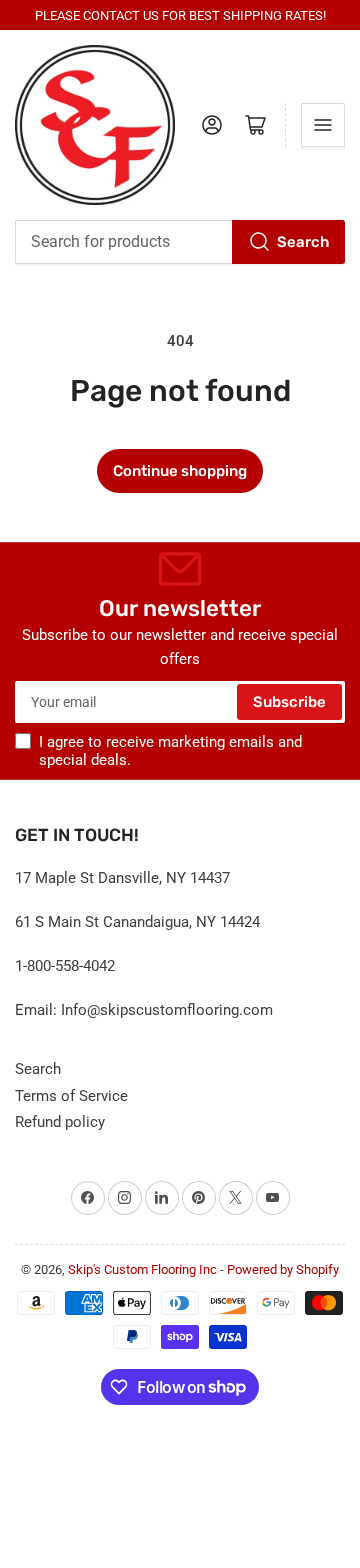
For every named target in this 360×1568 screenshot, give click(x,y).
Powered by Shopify (283, 1269)
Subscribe (289, 702)
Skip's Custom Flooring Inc (142, 1269)
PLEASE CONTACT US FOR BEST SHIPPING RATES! (180, 15)
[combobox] (180, 242)
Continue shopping (180, 471)
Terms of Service (71, 1096)
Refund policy (60, 1122)
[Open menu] (323, 125)
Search (303, 242)
